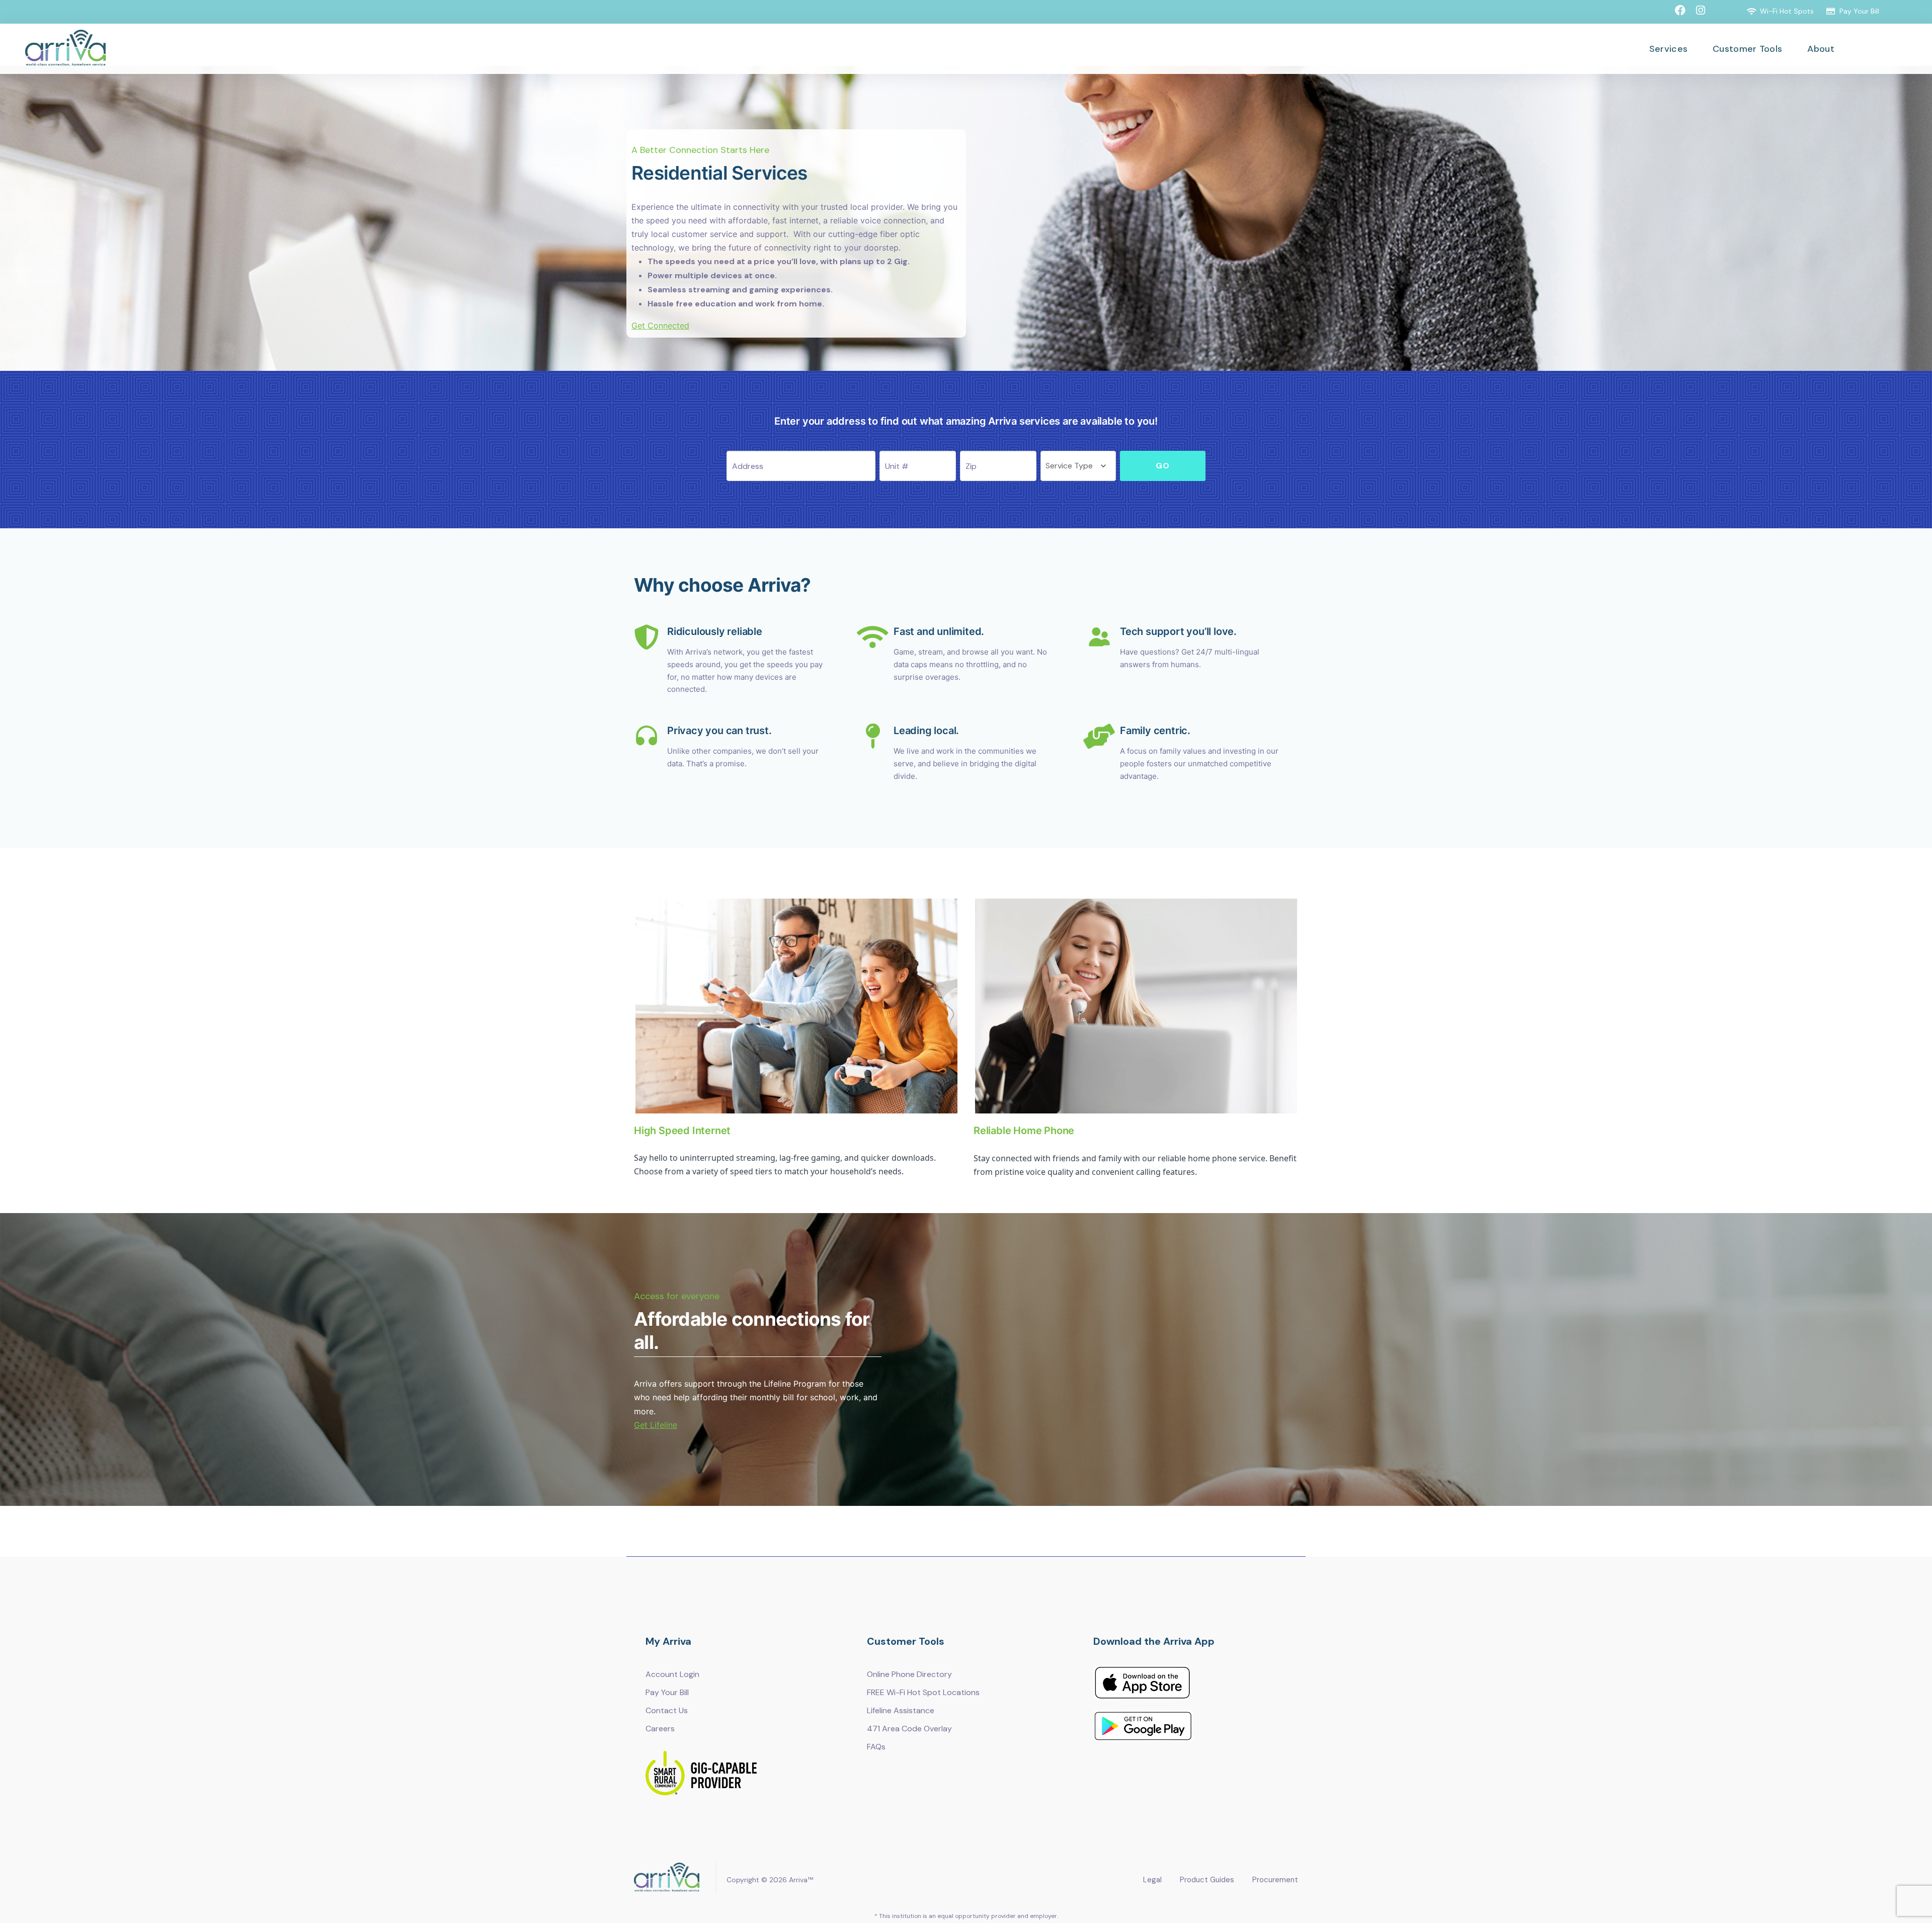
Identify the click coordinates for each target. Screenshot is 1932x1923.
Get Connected (660, 326)
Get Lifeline (656, 1425)
